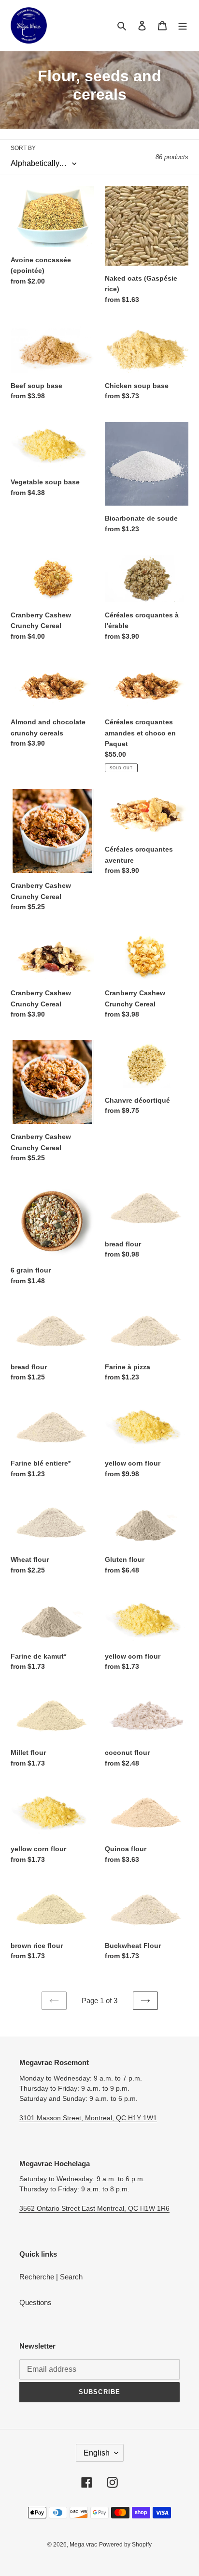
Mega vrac (83, 2545)
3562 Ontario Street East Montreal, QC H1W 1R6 (94, 2208)
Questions (36, 2302)
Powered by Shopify (125, 2545)
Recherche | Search (51, 2277)
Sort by (23, 148)
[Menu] (183, 25)
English (97, 2453)
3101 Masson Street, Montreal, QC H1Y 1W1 (88, 2118)
